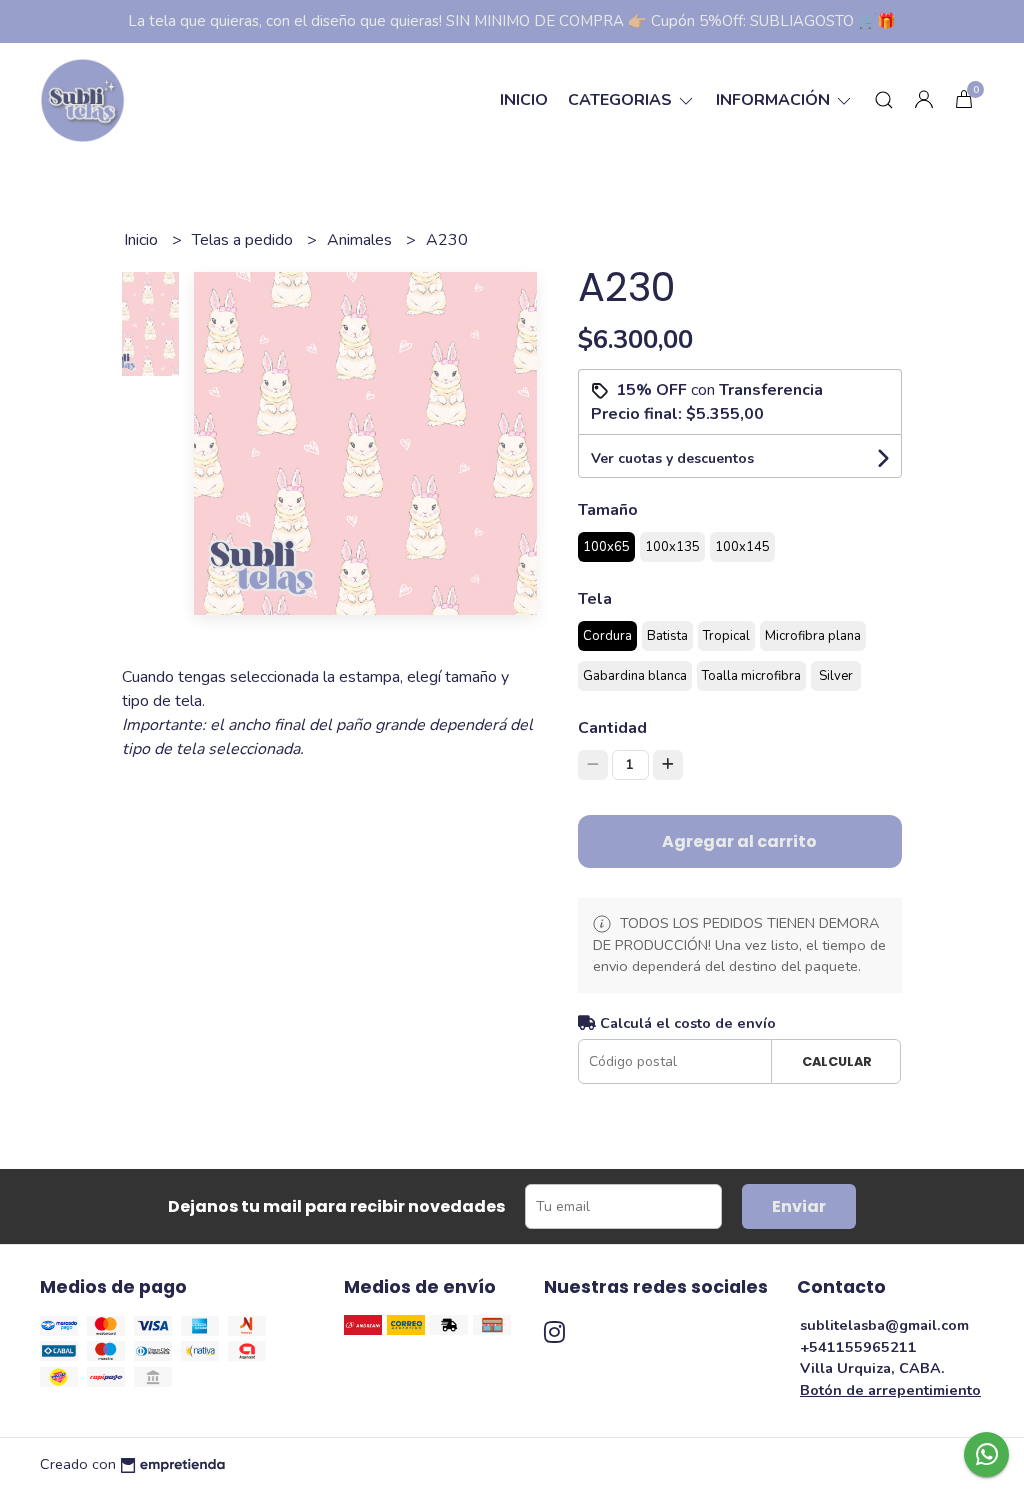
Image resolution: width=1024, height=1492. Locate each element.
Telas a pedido (244, 240)
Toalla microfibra (751, 676)
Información (775, 100)
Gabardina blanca (635, 676)
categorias (622, 100)
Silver (836, 676)
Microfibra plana (813, 636)
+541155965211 (858, 1347)
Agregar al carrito (739, 841)
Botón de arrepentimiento (890, 1390)
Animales (361, 240)
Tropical (726, 636)
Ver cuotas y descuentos (672, 458)
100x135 (672, 547)
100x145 (742, 547)
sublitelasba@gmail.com (884, 1325)
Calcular (837, 1061)
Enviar (799, 1206)
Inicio (524, 100)
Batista (667, 636)
